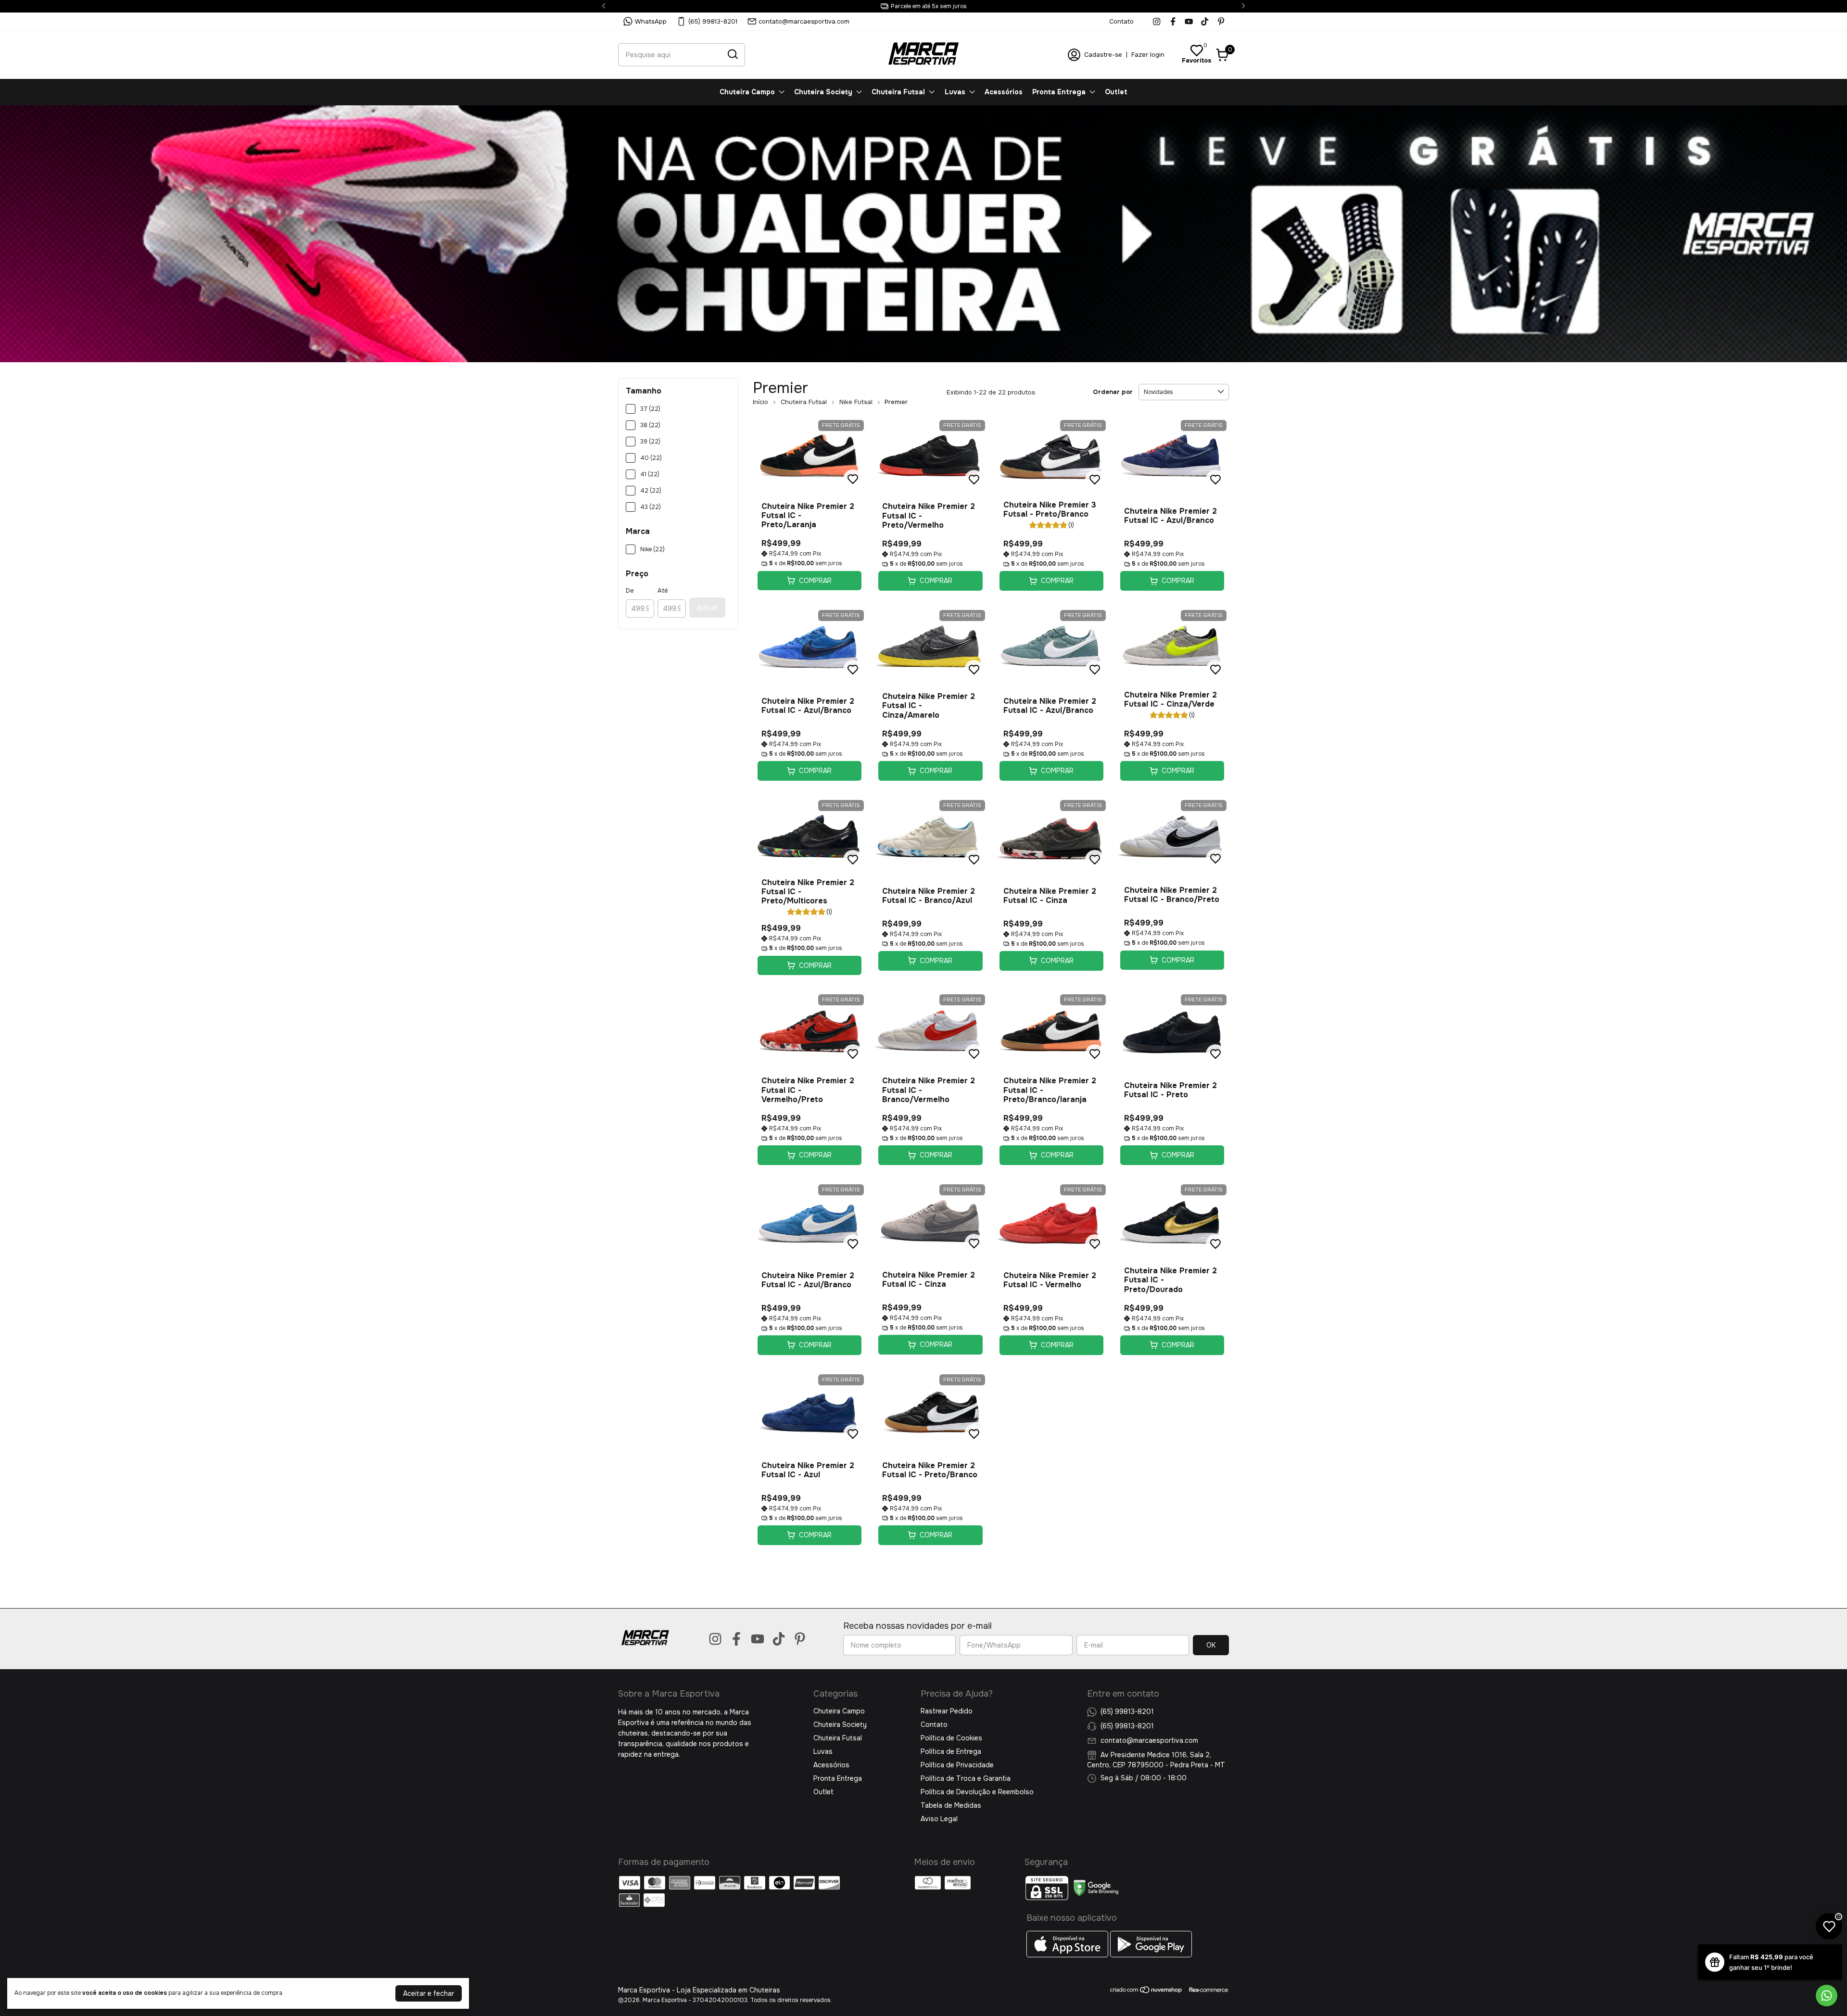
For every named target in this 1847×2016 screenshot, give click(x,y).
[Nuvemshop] (1146, 1991)
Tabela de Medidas (951, 1805)
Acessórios (1004, 92)
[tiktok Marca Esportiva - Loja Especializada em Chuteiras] (1205, 21)
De (630, 590)
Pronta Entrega (1059, 92)
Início (760, 402)
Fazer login (1148, 55)
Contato (1121, 21)
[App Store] (1068, 1955)
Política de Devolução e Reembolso (977, 1792)
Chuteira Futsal (898, 92)
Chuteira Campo (747, 92)
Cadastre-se (1103, 55)
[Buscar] (732, 54)
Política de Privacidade (957, 1765)
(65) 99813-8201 (713, 21)
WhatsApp (651, 21)
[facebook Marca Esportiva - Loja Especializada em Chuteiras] (1173, 21)
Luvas (955, 92)
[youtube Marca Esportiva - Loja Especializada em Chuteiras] (1189, 21)
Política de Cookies (951, 1738)
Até (663, 590)
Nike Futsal (856, 402)
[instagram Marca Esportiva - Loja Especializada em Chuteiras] (1157, 21)
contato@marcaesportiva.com (804, 21)
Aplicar (707, 608)
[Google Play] (1151, 1955)
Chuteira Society (823, 92)
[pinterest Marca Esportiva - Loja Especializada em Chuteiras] (1221, 21)
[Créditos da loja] (1206, 1990)
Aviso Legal (939, 1819)
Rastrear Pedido (947, 1711)
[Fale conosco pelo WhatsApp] (1827, 1996)
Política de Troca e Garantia (966, 1778)
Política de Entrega (951, 1751)
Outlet (1116, 92)
